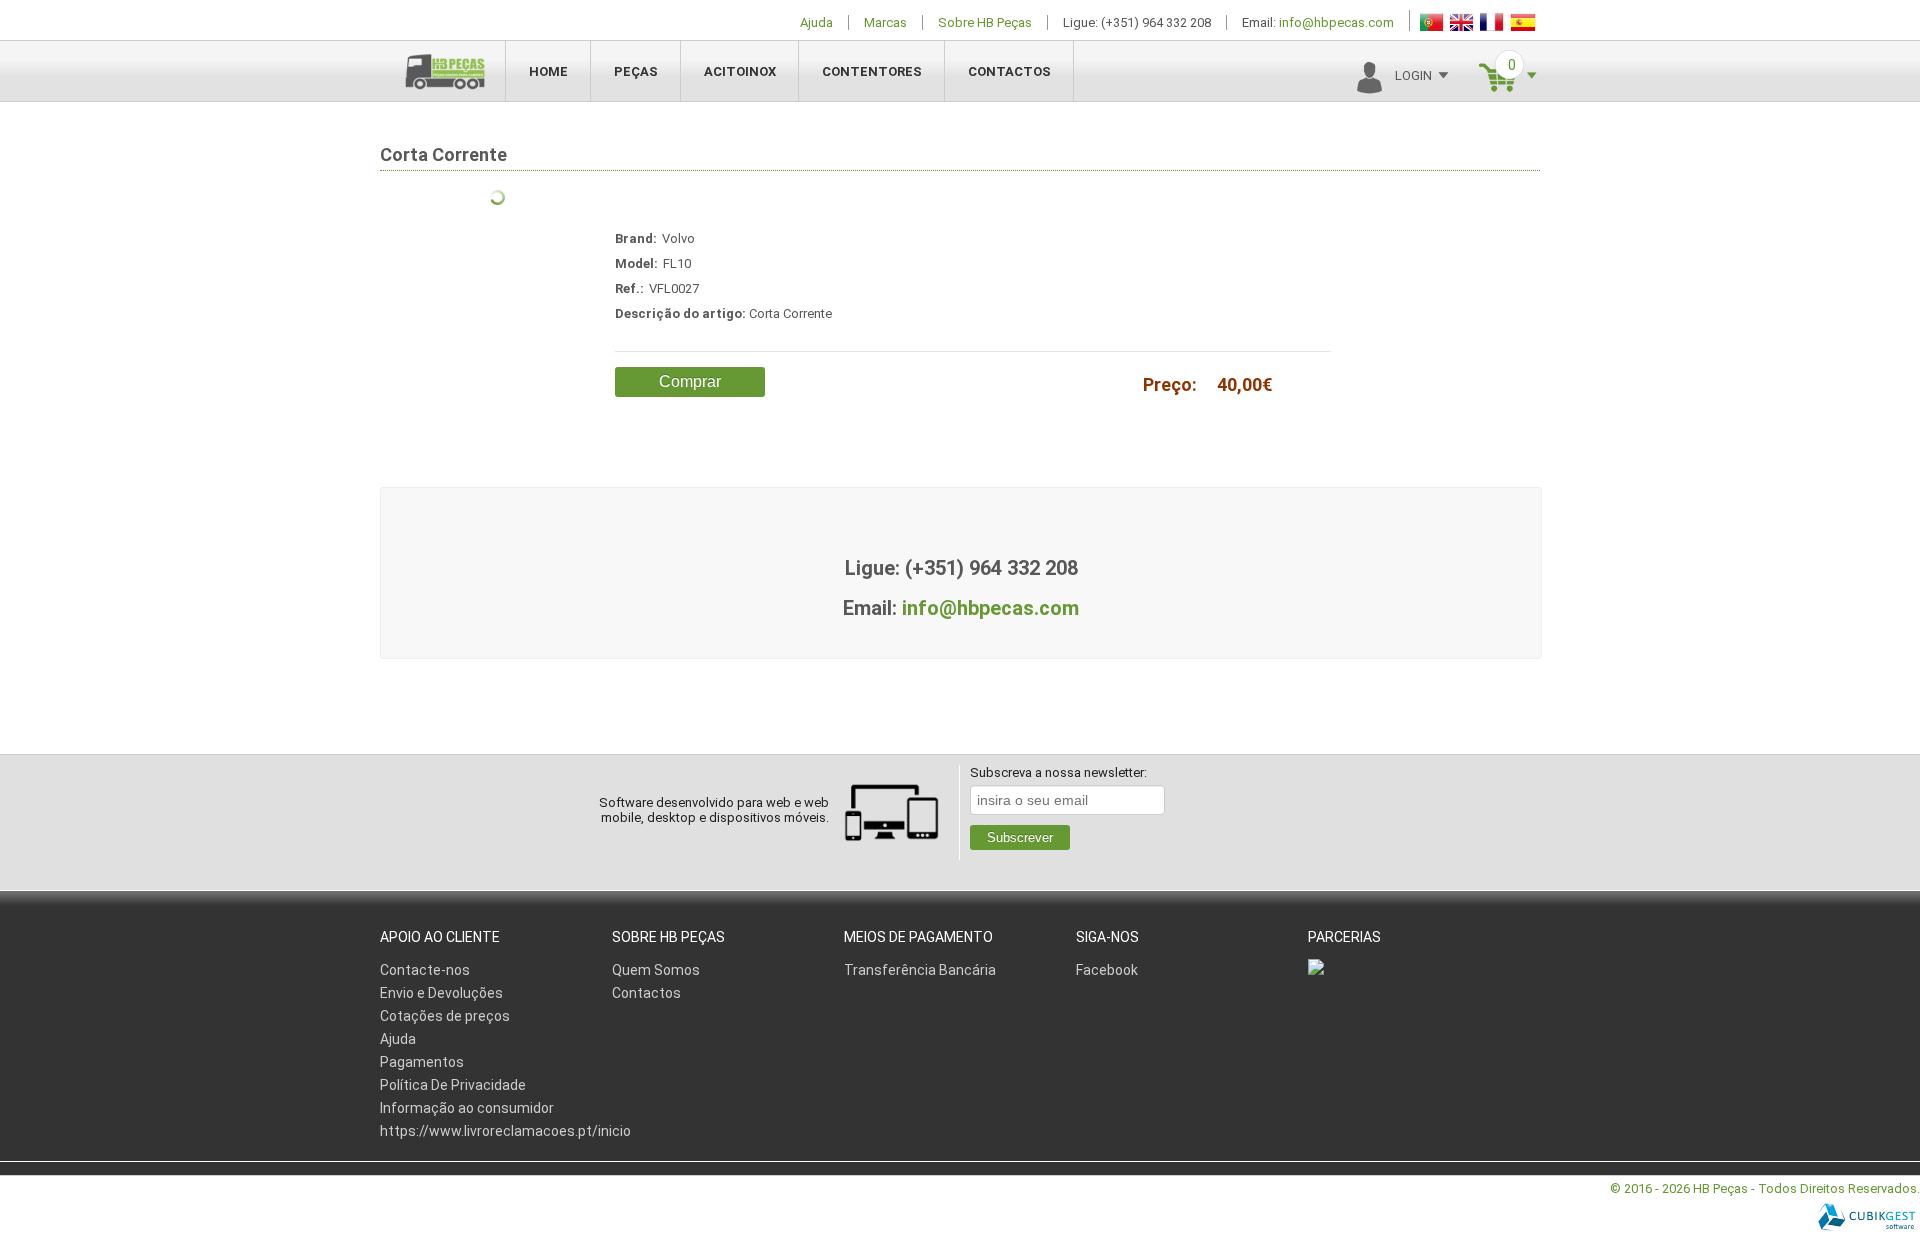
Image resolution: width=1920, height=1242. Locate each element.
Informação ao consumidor (467, 1108)
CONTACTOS (1009, 71)
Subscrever (1020, 837)
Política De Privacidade (453, 1085)
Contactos (646, 993)
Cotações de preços (445, 1016)
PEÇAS (636, 71)
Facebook (1107, 970)
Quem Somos (656, 970)
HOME (548, 71)
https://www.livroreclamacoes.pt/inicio (505, 1131)
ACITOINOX (740, 71)
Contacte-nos (425, 970)
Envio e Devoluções (441, 993)
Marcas (885, 22)
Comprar (690, 381)
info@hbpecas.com (1336, 22)
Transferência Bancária (920, 970)
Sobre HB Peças (985, 22)
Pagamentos (422, 1062)
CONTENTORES (872, 71)
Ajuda (816, 22)
